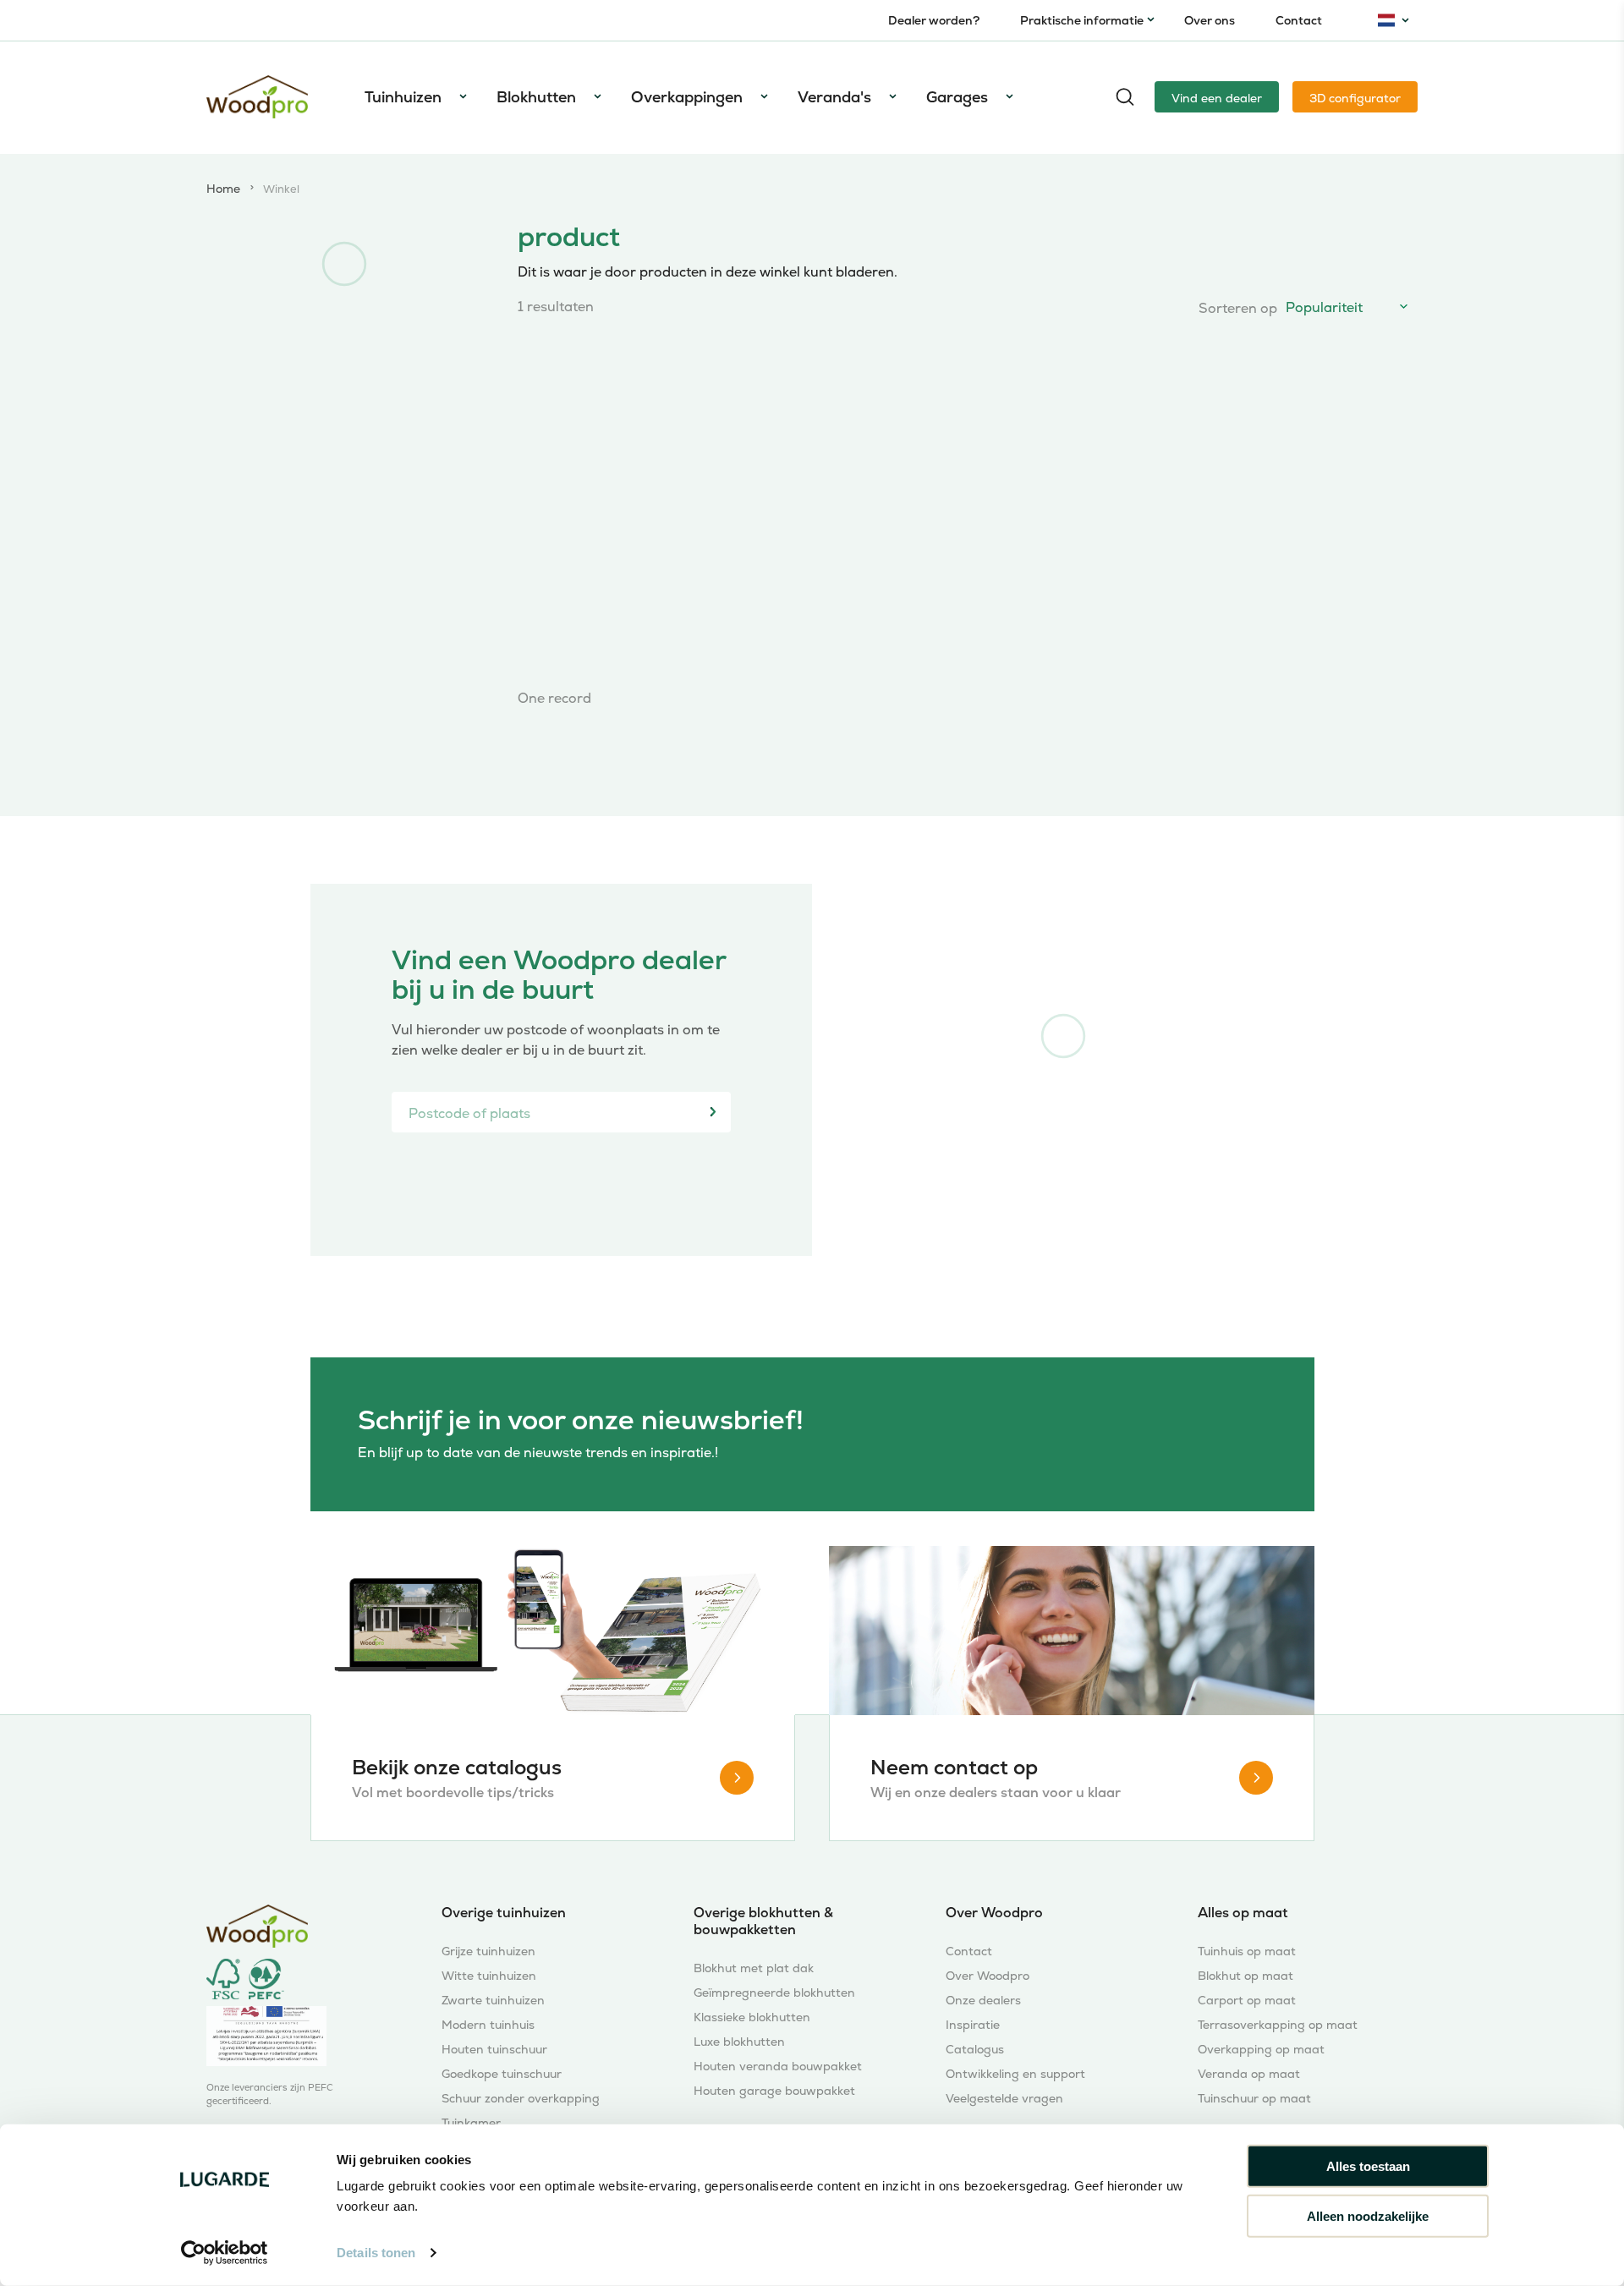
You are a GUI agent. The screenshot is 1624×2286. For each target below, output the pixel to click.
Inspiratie (973, 2025)
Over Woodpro (988, 1976)
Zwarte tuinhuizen (493, 2001)
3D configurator (1355, 98)
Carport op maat (1247, 2001)
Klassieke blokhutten (752, 2017)
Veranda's (834, 97)
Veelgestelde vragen (1004, 2099)
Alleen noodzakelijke (1368, 2215)
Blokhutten (536, 97)
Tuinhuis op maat (1247, 1952)
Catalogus (975, 2050)
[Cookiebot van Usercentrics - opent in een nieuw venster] (225, 2253)
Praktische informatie (1082, 20)
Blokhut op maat (1245, 1976)
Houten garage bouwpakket (774, 2091)
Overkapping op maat (1261, 2050)
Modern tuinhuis (488, 2025)
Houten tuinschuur (494, 2050)
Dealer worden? (934, 20)
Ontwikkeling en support (1015, 2074)
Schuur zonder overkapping (521, 2099)
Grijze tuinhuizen (488, 1952)
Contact (1299, 20)
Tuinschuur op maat (1254, 2099)
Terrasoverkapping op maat (1278, 2025)
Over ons (1210, 20)
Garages (957, 97)
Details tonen (376, 2253)
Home (223, 189)
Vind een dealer (1217, 98)
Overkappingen (687, 97)
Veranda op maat (1249, 2074)
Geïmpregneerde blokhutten (774, 1993)
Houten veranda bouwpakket (778, 2067)
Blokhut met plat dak (754, 1968)
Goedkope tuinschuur (502, 2074)
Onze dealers (983, 2001)
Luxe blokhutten (739, 2042)
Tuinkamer (471, 2123)
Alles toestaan (1368, 2166)
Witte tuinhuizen (489, 1976)
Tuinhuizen (403, 97)
